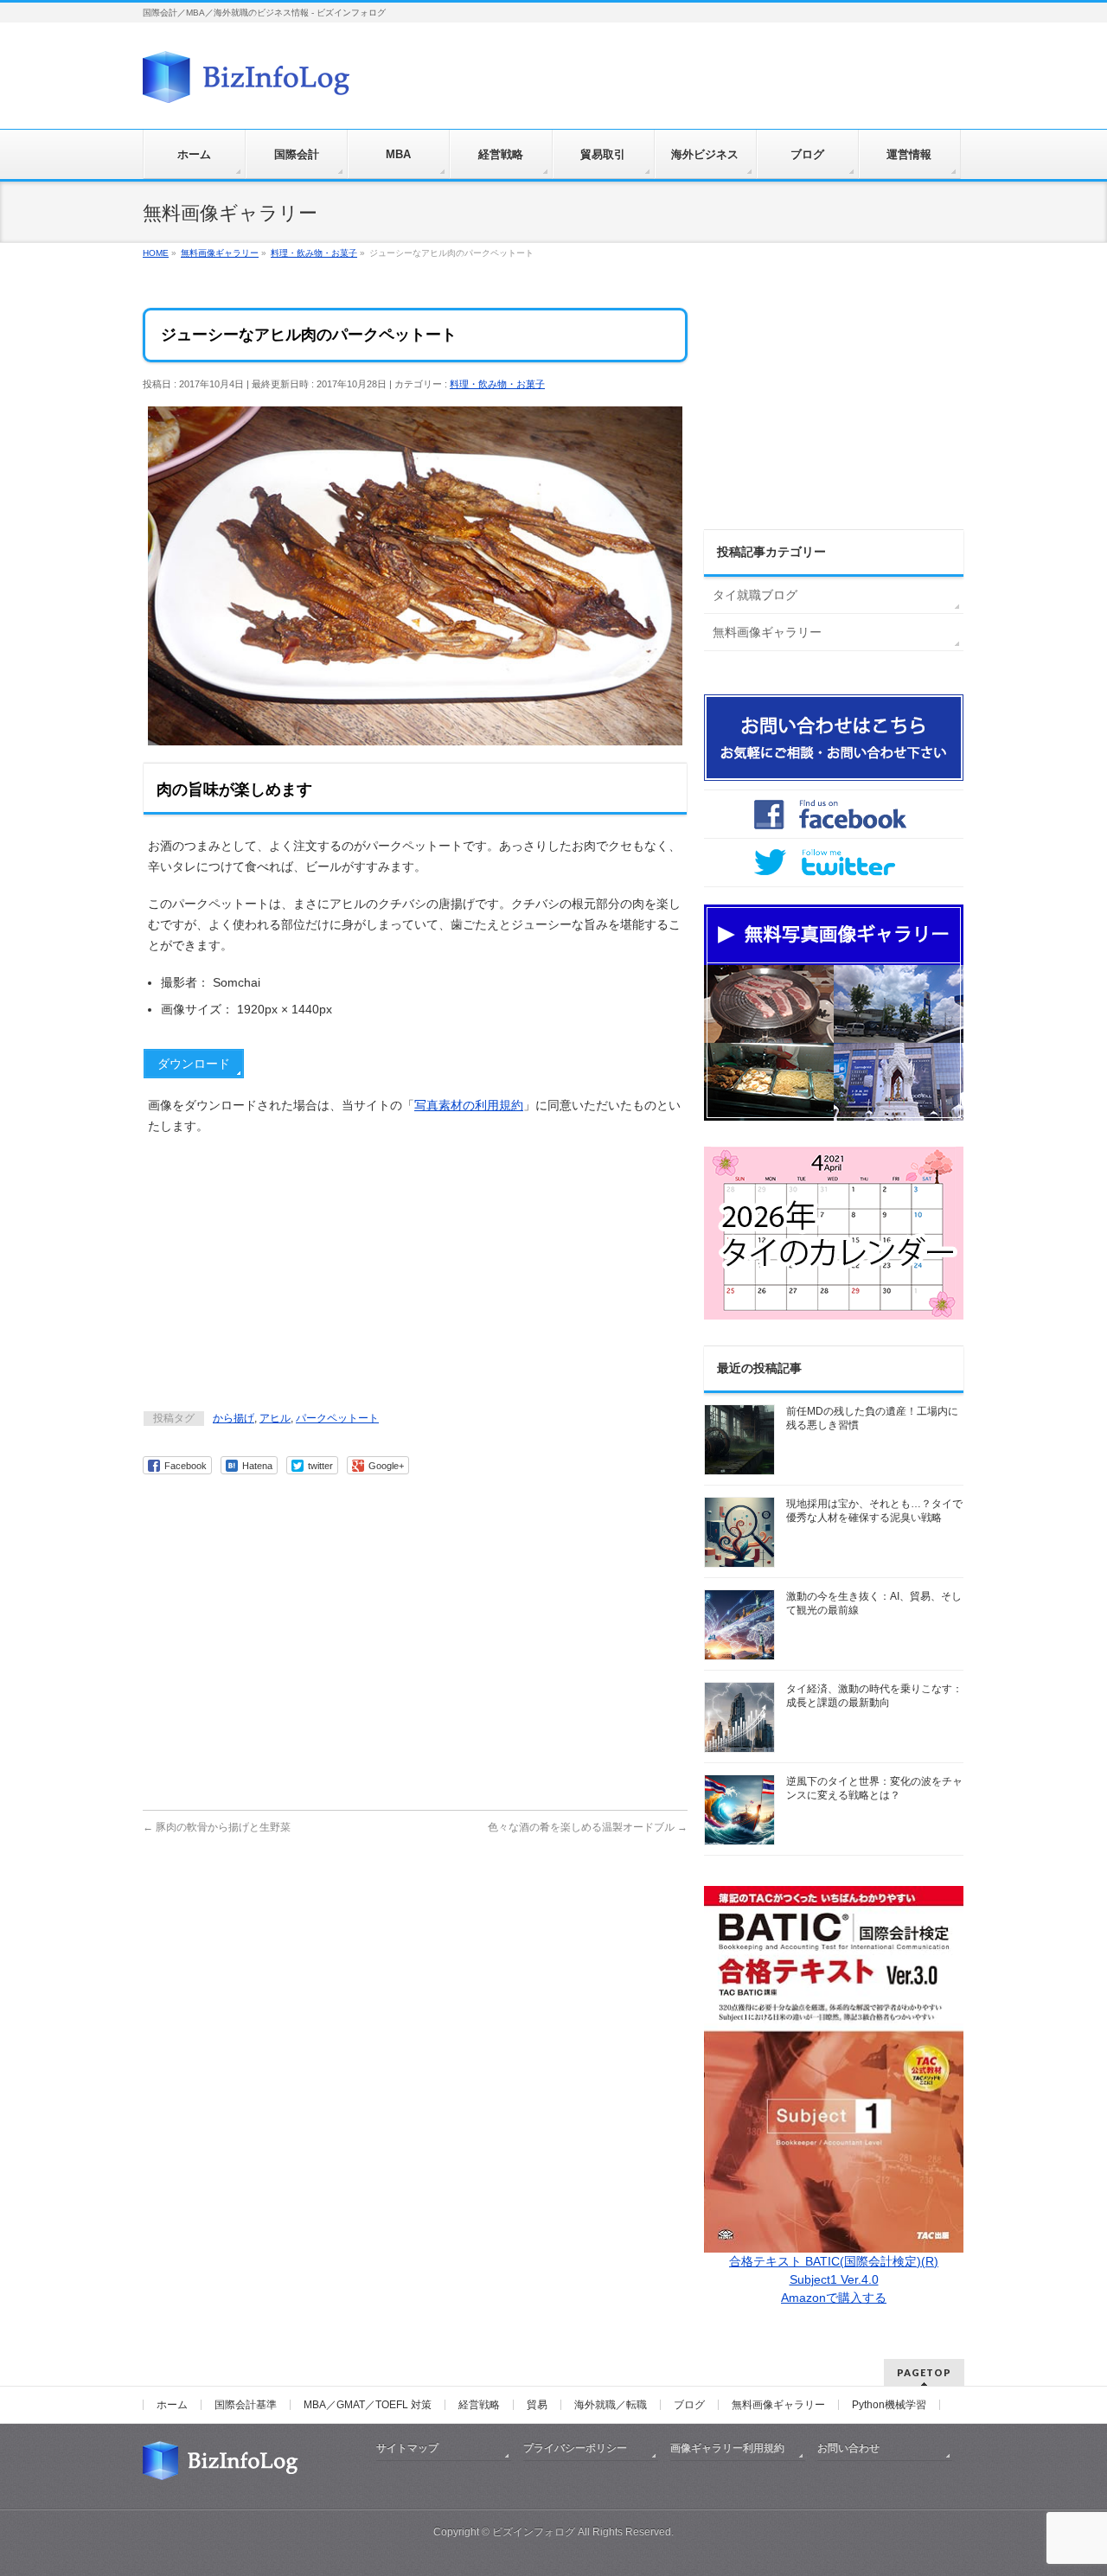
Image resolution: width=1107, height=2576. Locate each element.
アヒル (275, 1418)
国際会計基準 (246, 2405)
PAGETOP (924, 2372)
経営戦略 (479, 2405)
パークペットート (337, 1418)
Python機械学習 (889, 2405)
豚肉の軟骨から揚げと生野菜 (217, 1827)
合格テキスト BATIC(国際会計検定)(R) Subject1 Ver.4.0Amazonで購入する (834, 2279)
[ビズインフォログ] (246, 83)
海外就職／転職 (611, 2405)
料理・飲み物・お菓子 (497, 384)
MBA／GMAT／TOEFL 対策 (368, 2405)
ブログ (689, 2405)
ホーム (172, 2405)
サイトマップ (407, 2448)
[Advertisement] (415, 1275)
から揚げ (234, 1418)
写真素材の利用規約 (469, 1105)
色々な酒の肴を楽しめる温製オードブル (588, 1827)
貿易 (537, 2405)
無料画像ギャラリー (767, 632)
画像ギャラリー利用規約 (727, 2448)
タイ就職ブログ (755, 595)
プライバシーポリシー (575, 2448)
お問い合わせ (848, 2448)
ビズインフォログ (534, 2532)
